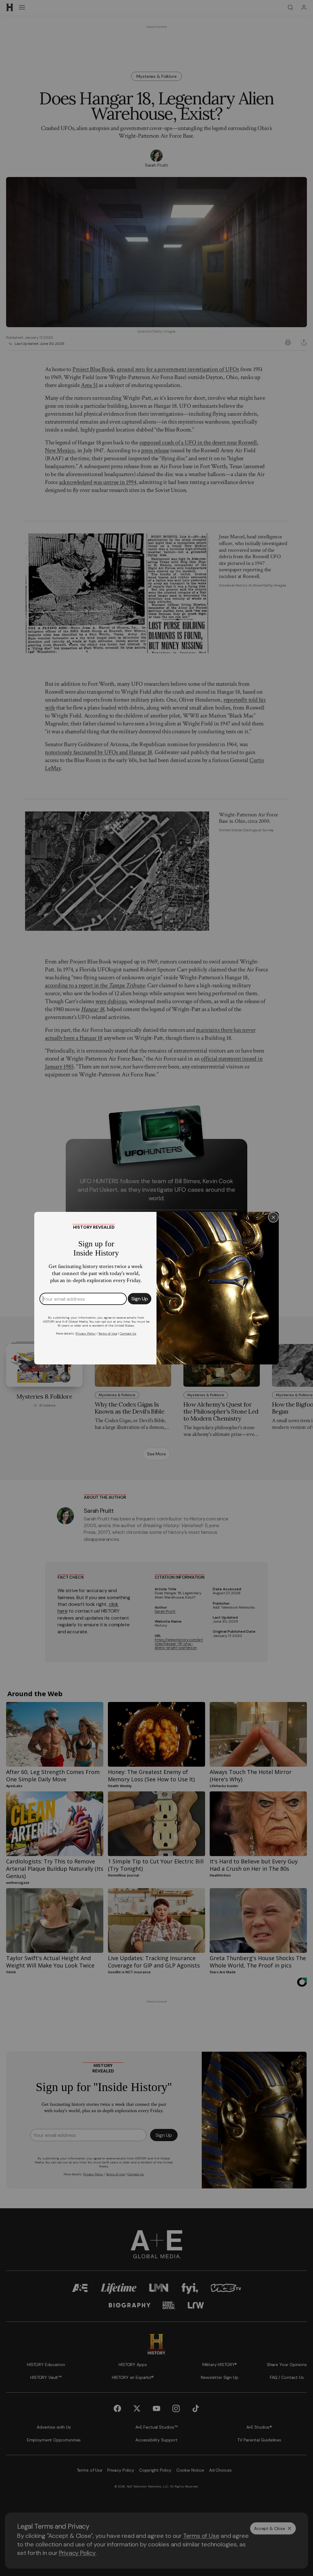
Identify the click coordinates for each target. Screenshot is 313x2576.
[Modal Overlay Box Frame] (156, 1288)
